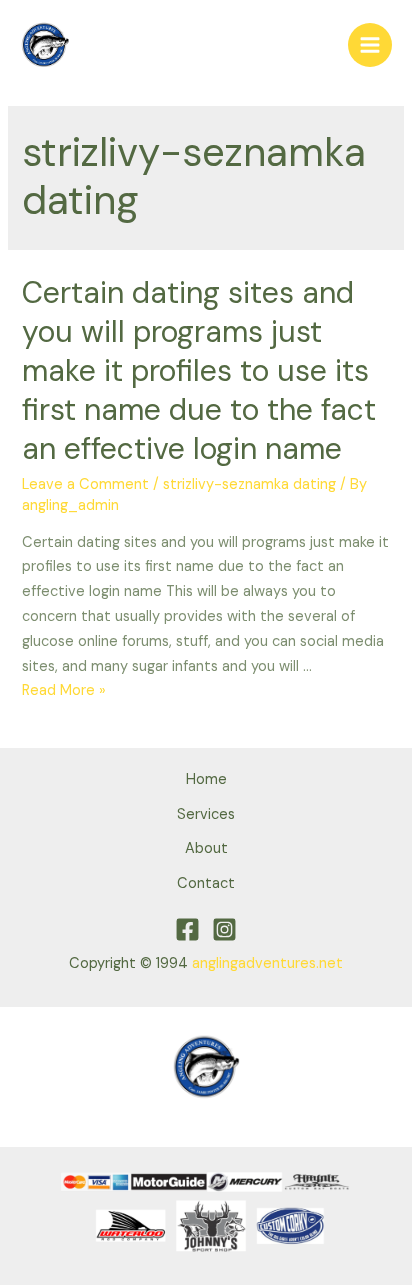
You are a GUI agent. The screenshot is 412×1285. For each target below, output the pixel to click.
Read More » (64, 690)
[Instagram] (224, 929)
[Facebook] (187, 929)
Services (206, 814)
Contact (206, 883)
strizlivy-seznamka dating (249, 484)
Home (206, 779)
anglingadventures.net (267, 963)
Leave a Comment (85, 484)
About (206, 848)
